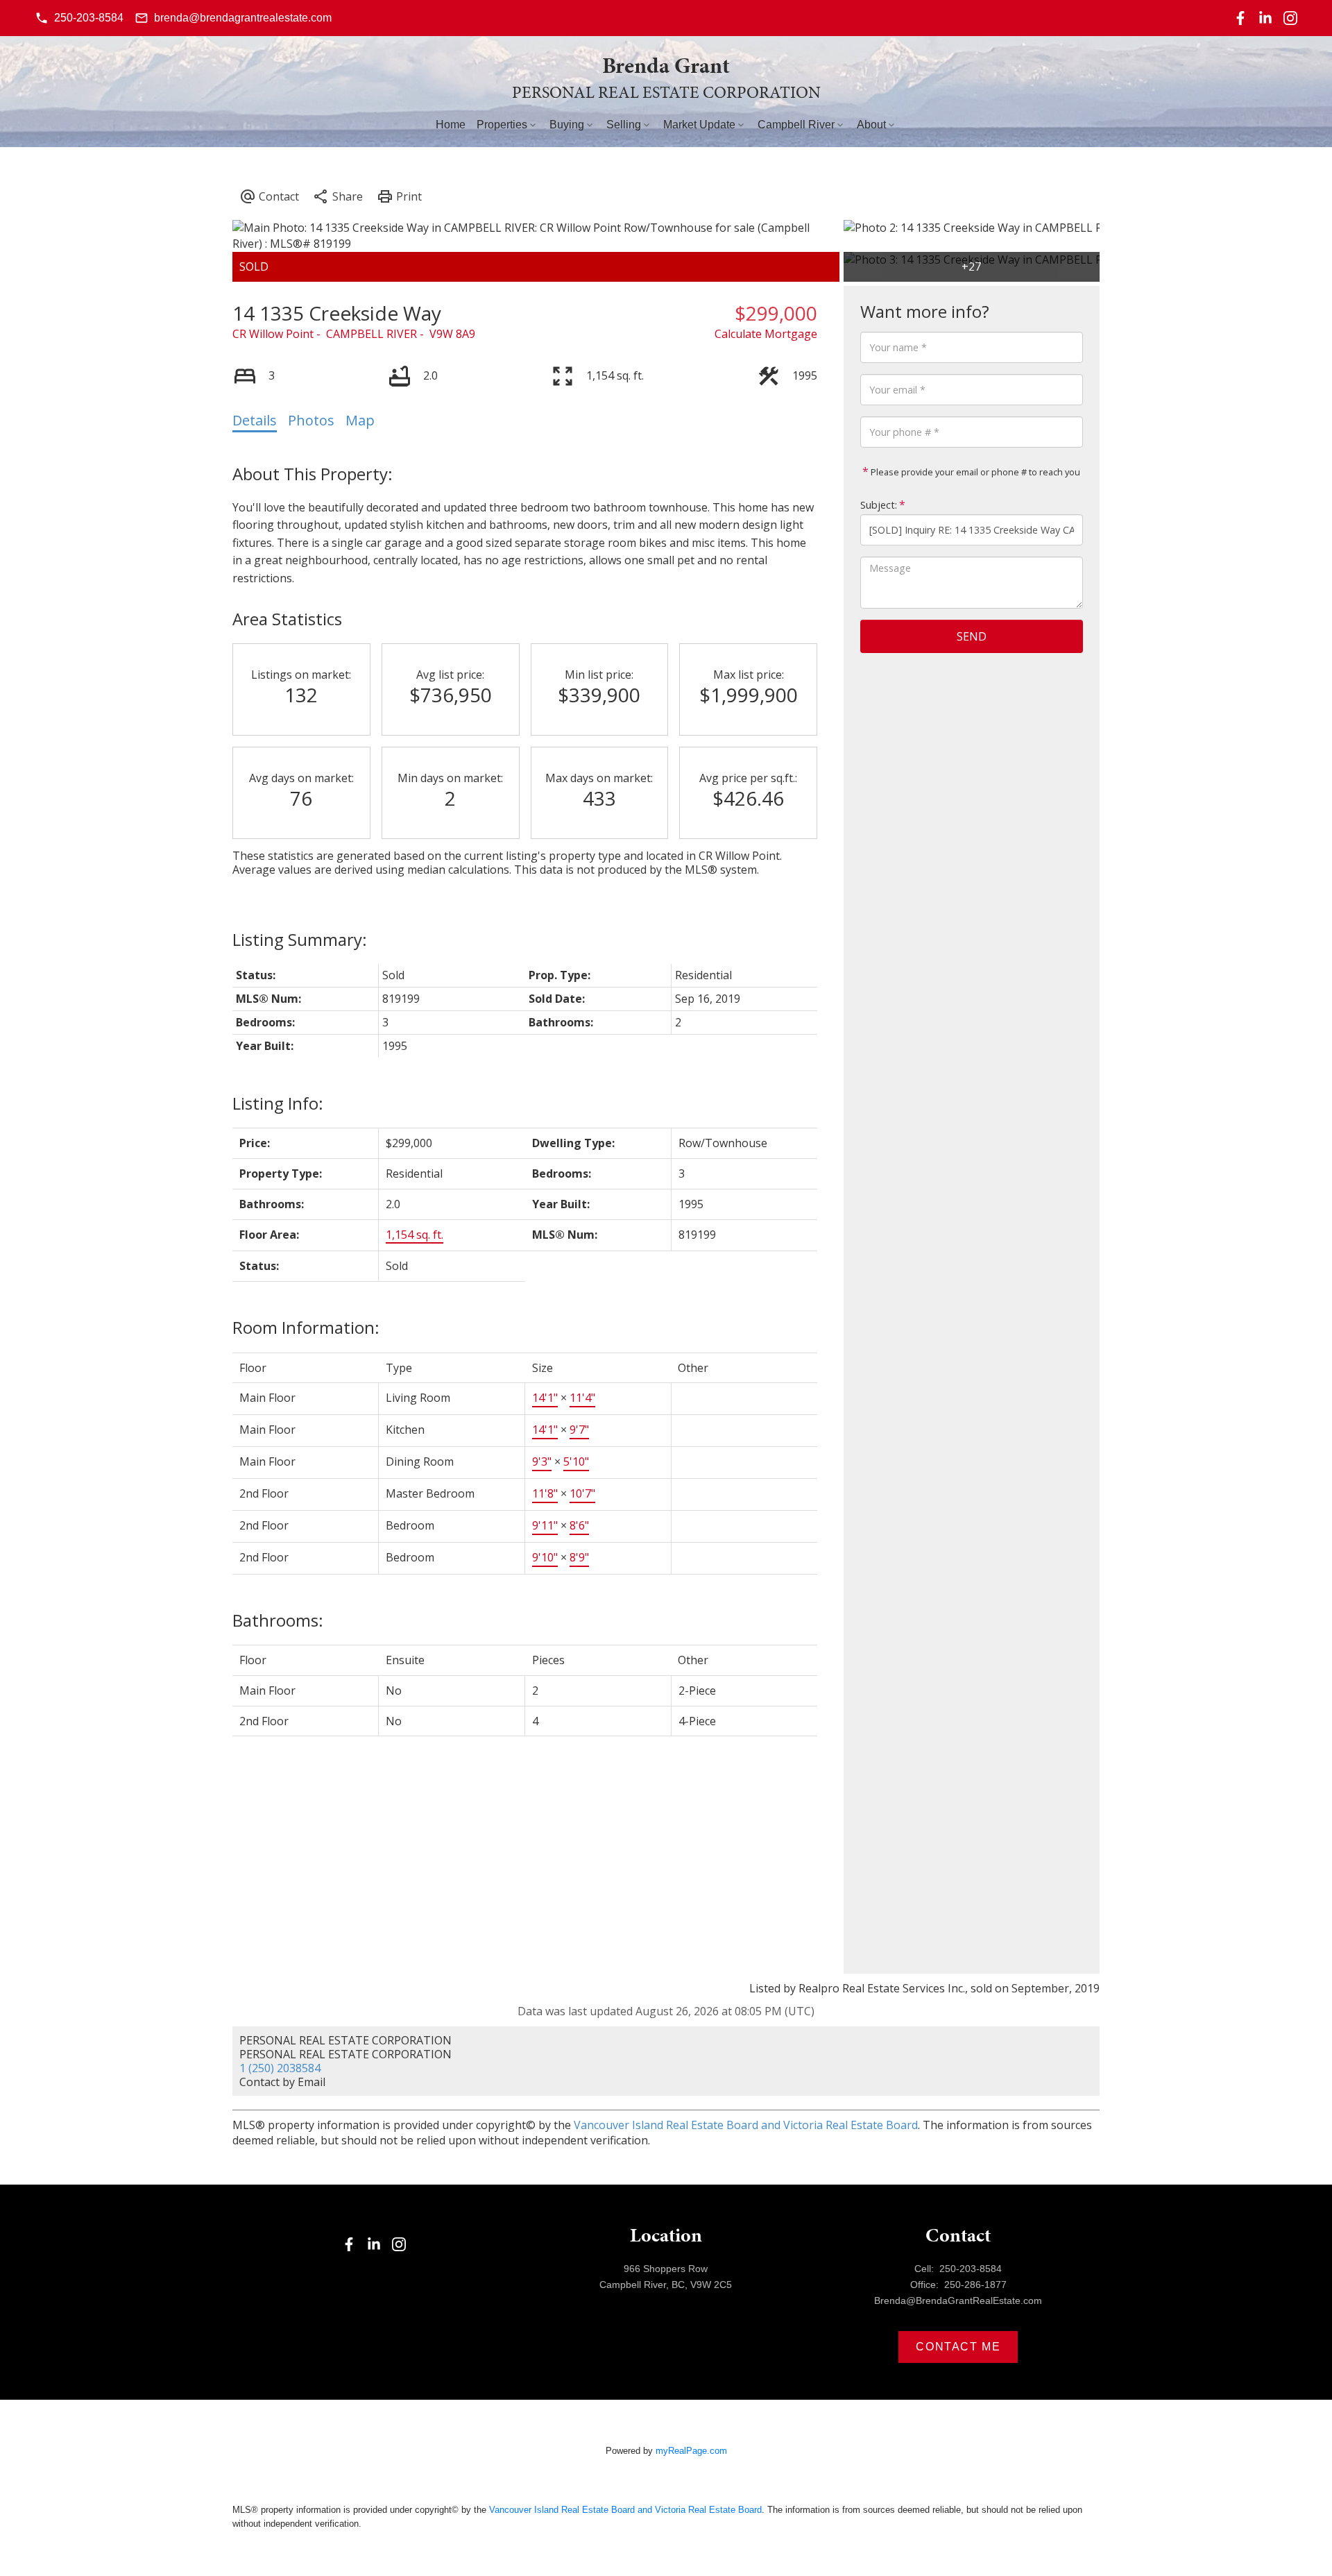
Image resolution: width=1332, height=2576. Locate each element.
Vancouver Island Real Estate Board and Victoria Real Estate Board (746, 2125)
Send (972, 636)
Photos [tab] (311, 420)
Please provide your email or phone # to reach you (974, 472)
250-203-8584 (89, 18)
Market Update (699, 125)
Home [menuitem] (451, 125)
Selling (624, 125)
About (871, 125)
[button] (79, 18)
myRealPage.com (691, 2451)
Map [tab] (360, 420)
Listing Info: (278, 1103)
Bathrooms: (278, 1620)
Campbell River (796, 125)
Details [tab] (255, 420)
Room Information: (306, 1327)
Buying (567, 125)
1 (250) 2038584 (280, 2068)
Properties (502, 125)
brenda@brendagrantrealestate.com (243, 18)
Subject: (879, 505)
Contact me (958, 2347)
